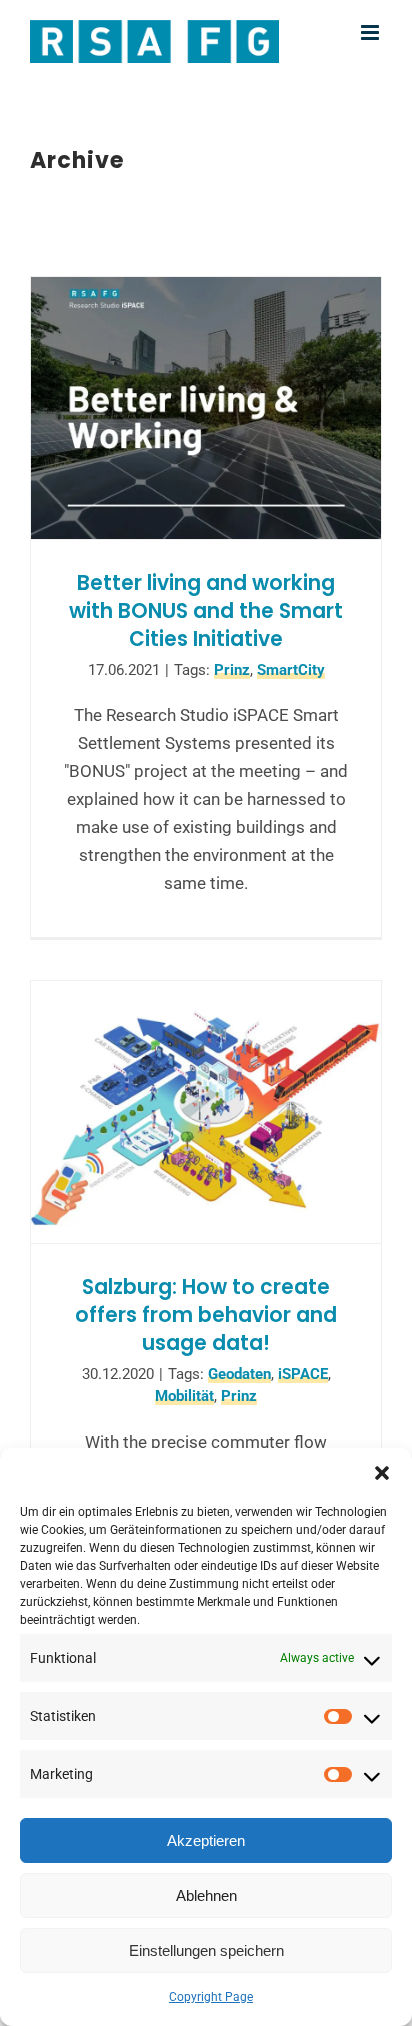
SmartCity (291, 670)
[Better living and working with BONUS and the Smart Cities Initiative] (206, 408)
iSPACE (303, 1374)
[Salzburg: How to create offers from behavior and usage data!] (206, 1112)
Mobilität (184, 1396)
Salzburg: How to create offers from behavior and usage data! (206, 1314)
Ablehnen (206, 1895)
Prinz (232, 670)
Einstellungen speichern (206, 1950)
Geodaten (239, 1374)
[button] (382, 1473)
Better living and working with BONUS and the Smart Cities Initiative (206, 610)
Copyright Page (211, 1997)
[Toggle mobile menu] (371, 32)
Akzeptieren (206, 1840)
